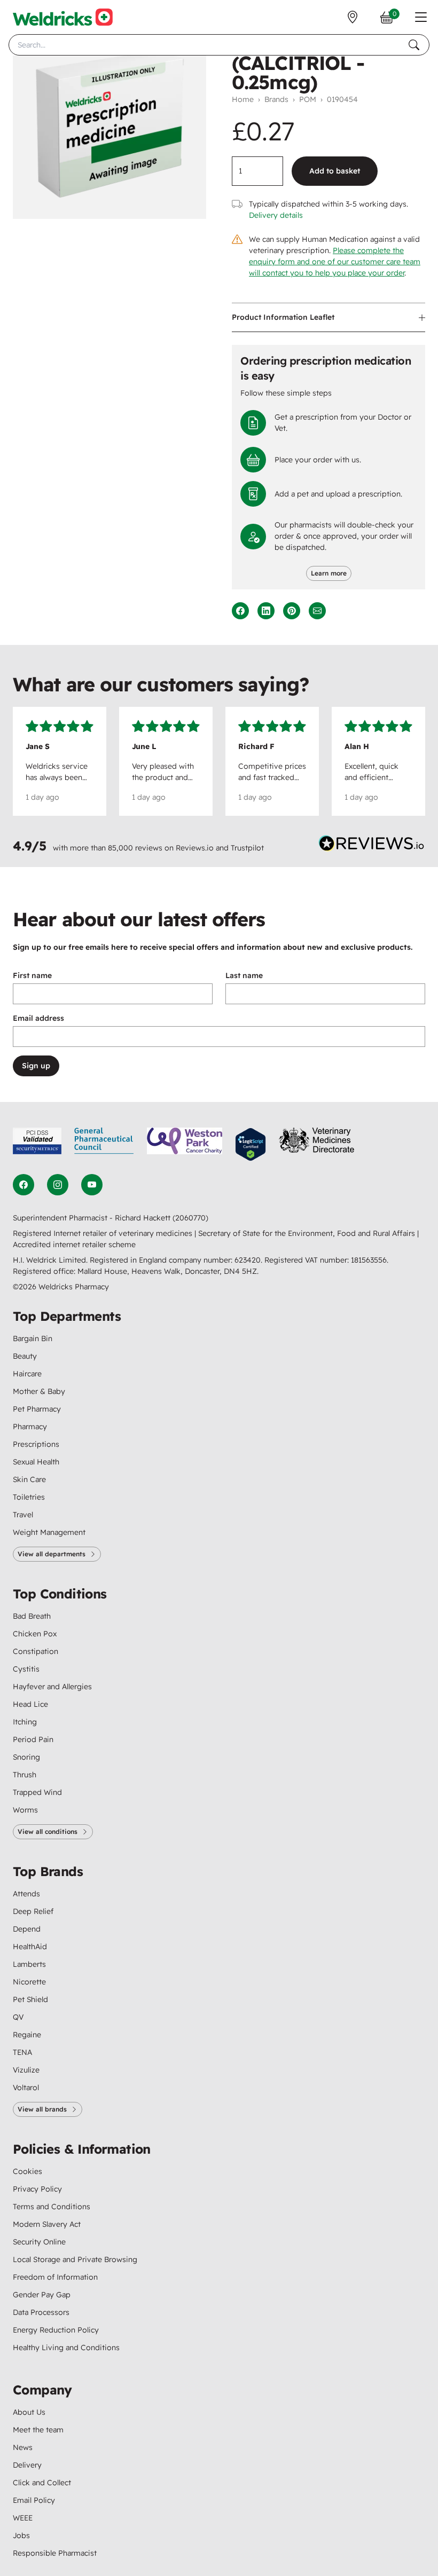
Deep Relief (33, 1911)
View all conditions (48, 1831)
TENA (22, 2052)
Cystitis (26, 1669)
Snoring (26, 1757)
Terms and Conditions (52, 2207)
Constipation (36, 1651)
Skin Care (29, 1479)
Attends (26, 1894)
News (23, 2447)
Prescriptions (36, 1444)
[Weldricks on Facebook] (24, 1185)
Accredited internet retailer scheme (74, 1244)
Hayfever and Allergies (52, 1687)
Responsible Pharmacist (55, 2553)
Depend (27, 1929)
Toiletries (29, 1497)
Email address (38, 1018)
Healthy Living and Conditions (66, 2347)
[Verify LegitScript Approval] (251, 1144)
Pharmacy (30, 1427)
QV (18, 2017)
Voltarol (26, 2087)
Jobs (21, 2535)
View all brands (42, 2109)
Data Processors (41, 2312)
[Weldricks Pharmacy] (63, 17)
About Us (29, 2412)
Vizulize (26, 2070)
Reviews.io (195, 848)
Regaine (27, 2035)
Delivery (27, 2465)
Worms (25, 1810)
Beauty (25, 1356)
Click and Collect (42, 2483)
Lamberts (29, 1964)
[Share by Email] (317, 611)
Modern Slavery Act (47, 2224)
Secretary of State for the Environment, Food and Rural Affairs (308, 1233)
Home (243, 99)
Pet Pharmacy (37, 1409)
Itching (25, 1722)
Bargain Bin (33, 1338)
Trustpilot (247, 848)
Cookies (28, 2171)
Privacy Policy (37, 2189)
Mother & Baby (39, 1391)
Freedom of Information (55, 2277)
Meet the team (38, 2430)
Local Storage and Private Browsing (75, 2259)
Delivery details (276, 215)
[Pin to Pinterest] (292, 611)
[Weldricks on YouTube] (92, 1185)
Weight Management (49, 1532)
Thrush (25, 1775)
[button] (421, 17)
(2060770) (190, 1218)
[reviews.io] (372, 846)
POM (308, 99)
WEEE (23, 2518)
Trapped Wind (37, 1792)
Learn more (329, 573)
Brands (276, 99)
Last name (244, 975)
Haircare (27, 1374)
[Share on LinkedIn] (266, 611)
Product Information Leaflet (283, 317)
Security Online (39, 2242)
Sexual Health (36, 1462)
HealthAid (30, 1947)
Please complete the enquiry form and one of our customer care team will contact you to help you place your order (335, 262)
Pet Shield (30, 1999)
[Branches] (353, 17)
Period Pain (33, 1739)
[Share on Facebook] (240, 611)
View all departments (52, 1554)
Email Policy (34, 2500)
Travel (23, 1515)
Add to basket (335, 171)
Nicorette (29, 1982)
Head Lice (30, 1704)
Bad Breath (32, 1616)
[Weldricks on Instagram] (58, 1185)
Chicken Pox (35, 1634)
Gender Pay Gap (42, 2295)
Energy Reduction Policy (56, 2330)
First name (32, 975)
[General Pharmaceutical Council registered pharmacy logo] (104, 1144)
